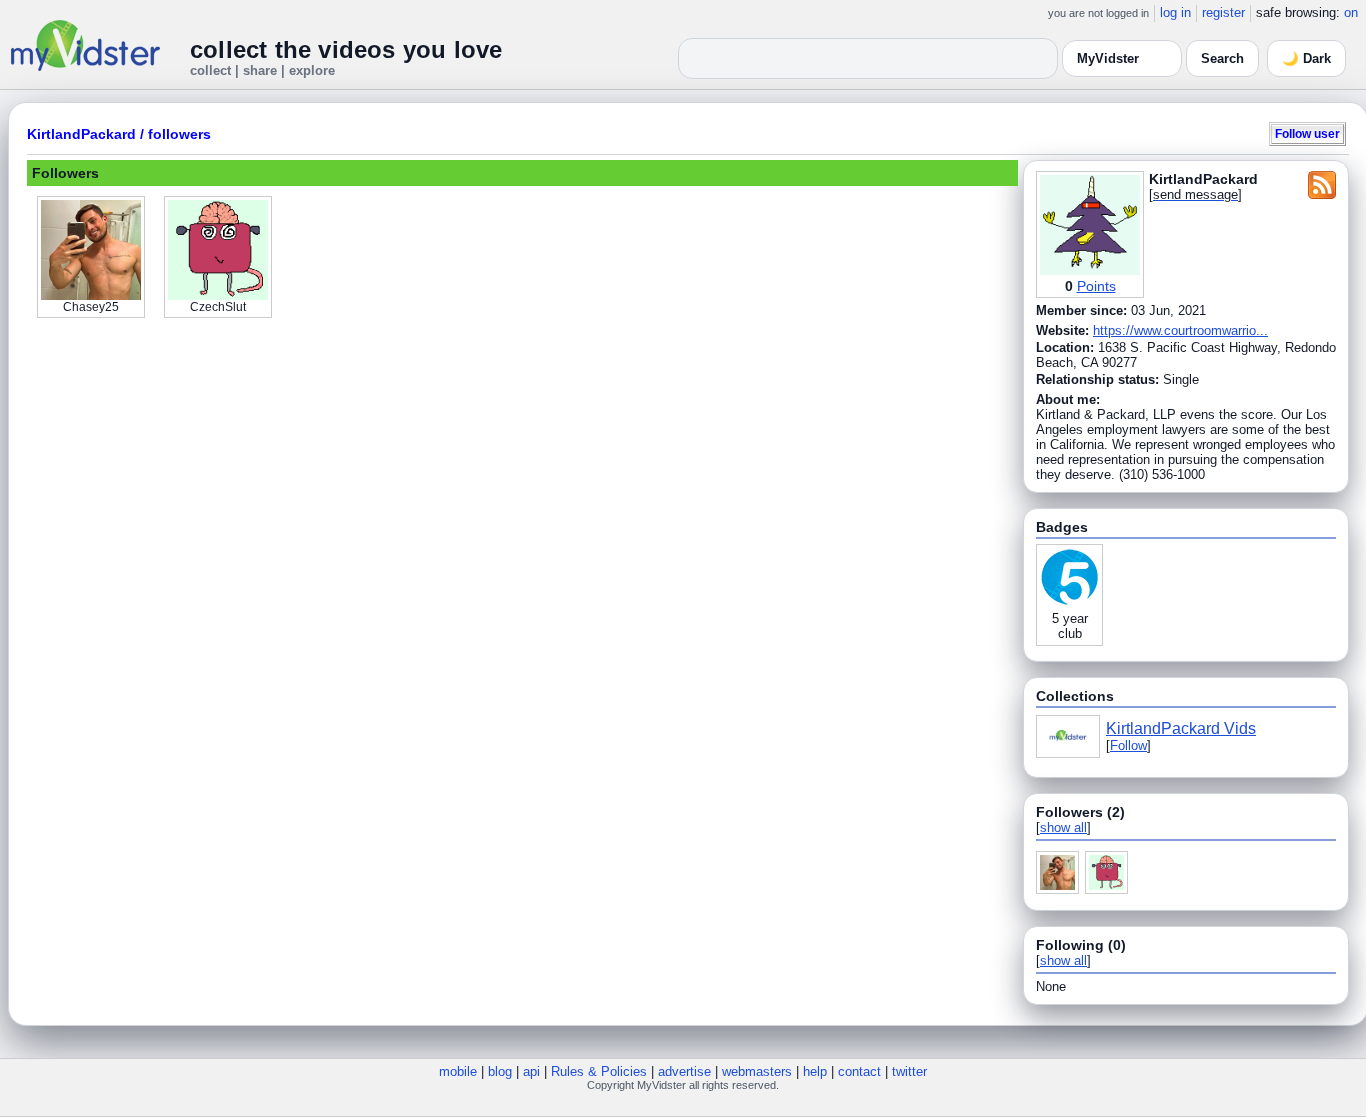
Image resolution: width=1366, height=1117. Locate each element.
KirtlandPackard (81, 134)
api (531, 1071)
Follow (1128, 745)
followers (179, 134)
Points (1096, 286)
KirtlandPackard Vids (1181, 728)
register (1223, 12)
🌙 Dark (1306, 58)
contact (859, 1071)
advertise (684, 1071)
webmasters (757, 1071)
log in (1175, 12)
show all (1063, 827)
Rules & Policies (599, 1071)
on (1351, 12)
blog (500, 1071)
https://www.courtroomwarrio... (1180, 330)
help (815, 1071)
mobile (458, 1071)
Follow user (1307, 133)
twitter (909, 1071)
